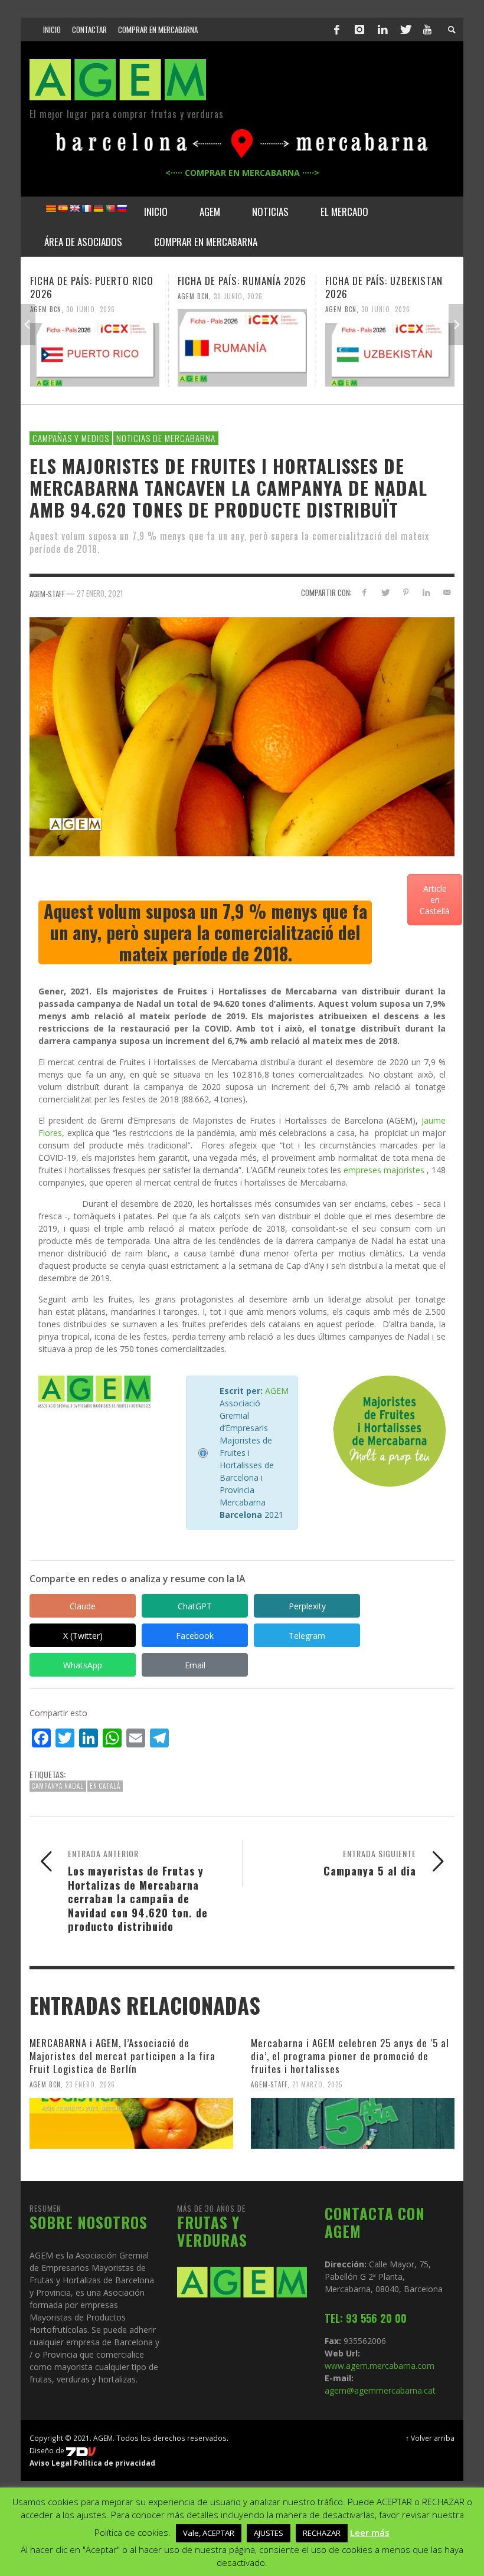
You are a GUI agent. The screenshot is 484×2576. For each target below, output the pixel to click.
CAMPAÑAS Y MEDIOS (71, 438)
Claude (83, 1606)
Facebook (195, 1636)
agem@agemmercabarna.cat (380, 2390)
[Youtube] (427, 30)
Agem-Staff (269, 2084)
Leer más (370, 2532)
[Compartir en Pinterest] (406, 592)
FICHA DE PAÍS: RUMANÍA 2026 (242, 281)
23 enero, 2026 (90, 2084)
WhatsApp (83, 1665)
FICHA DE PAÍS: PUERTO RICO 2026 (92, 287)
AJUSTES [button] (269, 2533)
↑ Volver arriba (430, 2438)
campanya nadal (58, 1786)
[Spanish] (63, 208)
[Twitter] (405, 30)
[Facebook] (337, 30)
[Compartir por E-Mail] (447, 592)
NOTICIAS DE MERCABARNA (166, 438)
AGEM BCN (46, 309)
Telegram (307, 1636)
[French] (86, 208)
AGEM (277, 1391)
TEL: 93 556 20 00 (366, 2318)
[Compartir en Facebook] (364, 592)
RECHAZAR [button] (322, 2533)
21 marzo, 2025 (317, 2084)
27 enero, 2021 (100, 593)
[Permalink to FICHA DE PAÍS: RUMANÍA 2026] (242, 348)
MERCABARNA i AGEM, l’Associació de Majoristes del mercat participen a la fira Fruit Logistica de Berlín (122, 2056)
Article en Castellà (435, 900)
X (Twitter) (83, 1636)
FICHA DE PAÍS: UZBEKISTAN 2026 (384, 287)
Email (195, 1665)
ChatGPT (195, 1606)
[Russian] (122, 208)
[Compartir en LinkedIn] (426, 592)
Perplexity (307, 1606)
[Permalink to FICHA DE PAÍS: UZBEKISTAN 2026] (390, 355)
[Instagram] (359, 30)
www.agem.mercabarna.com (380, 2366)
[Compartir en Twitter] (385, 592)
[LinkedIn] (382, 30)
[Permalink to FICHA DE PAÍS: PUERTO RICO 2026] (95, 355)
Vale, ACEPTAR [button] (209, 2533)
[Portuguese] (110, 208)
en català (105, 1786)
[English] (74, 208)
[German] (98, 208)
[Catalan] (51, 208)
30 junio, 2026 (91, 309)
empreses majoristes (384, 1170)
